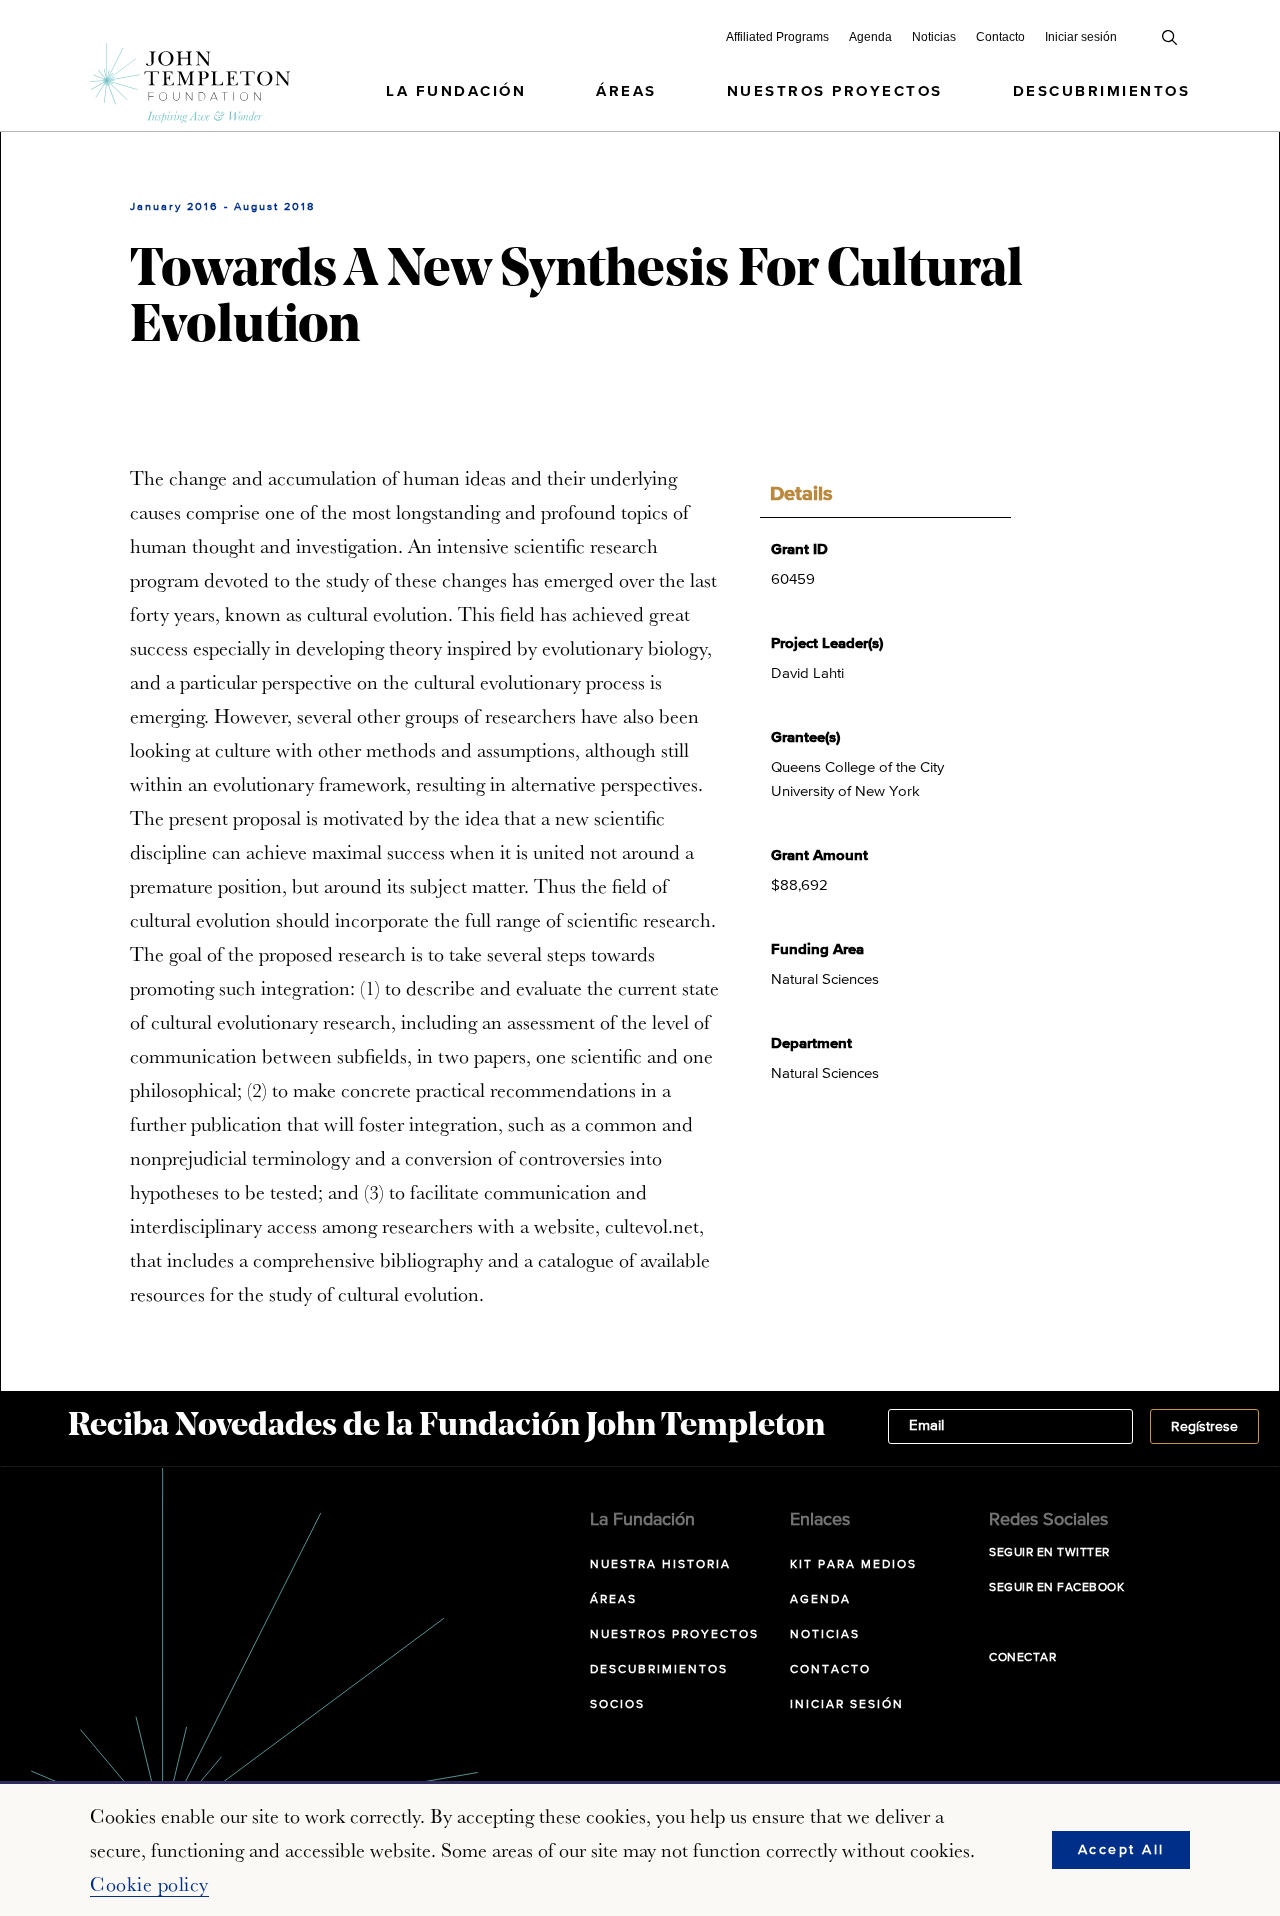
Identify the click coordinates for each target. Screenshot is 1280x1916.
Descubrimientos (1102, 91)
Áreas (626, 91)
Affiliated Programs (777, 37)
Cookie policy (149, 1884)
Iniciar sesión (1081, 37)
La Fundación (456, 91)
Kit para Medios (853, 1565)
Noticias (934, 37)
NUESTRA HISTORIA (660, 1565)
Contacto (1000, 37)
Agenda (870, 37)
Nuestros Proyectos (835, 91)
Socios (617, 1705)
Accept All (1121, 1850)
